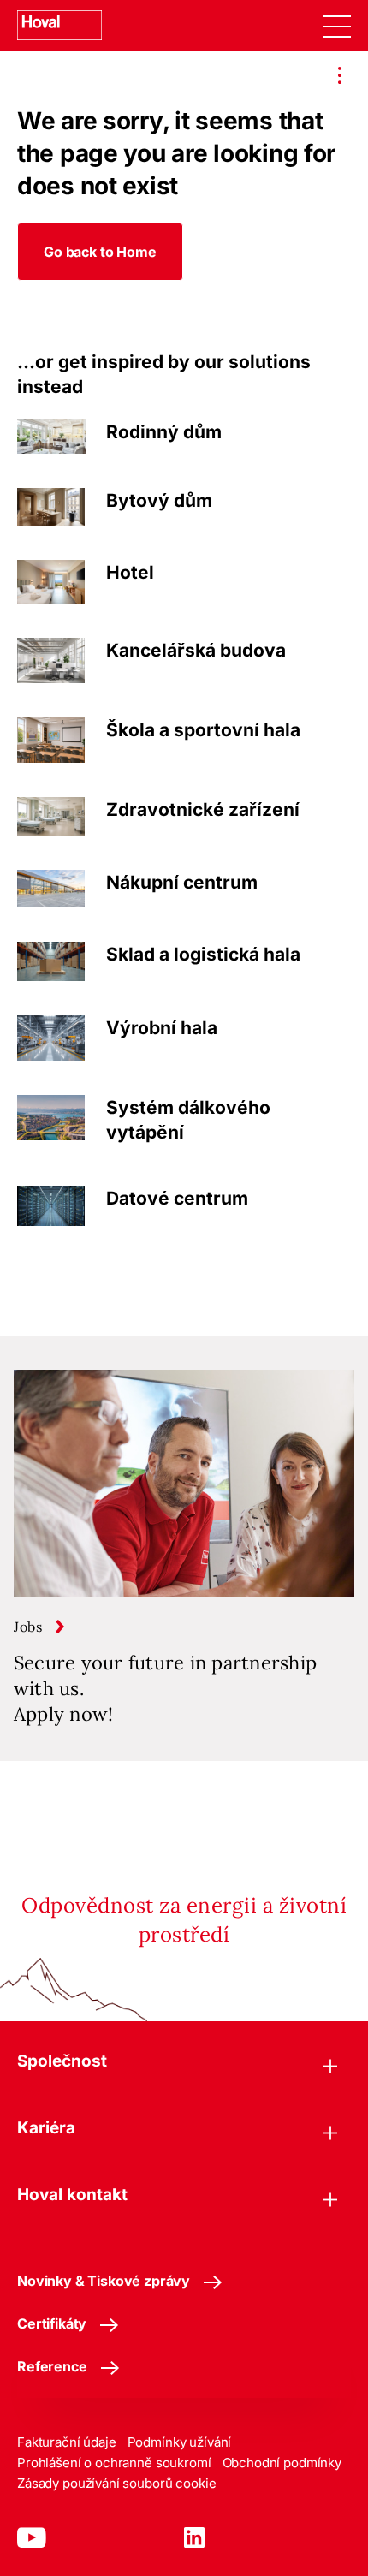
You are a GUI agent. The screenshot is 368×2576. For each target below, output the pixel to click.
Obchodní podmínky (282, 2463)
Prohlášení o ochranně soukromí (114, 2463)
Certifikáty (52, 2323)
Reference (52, 2366)
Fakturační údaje (67, 2442)
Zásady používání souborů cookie (116, 2483)
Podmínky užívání (180, 2442)
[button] (100, 252)
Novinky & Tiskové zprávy (104, 2281)
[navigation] (337, 26)
